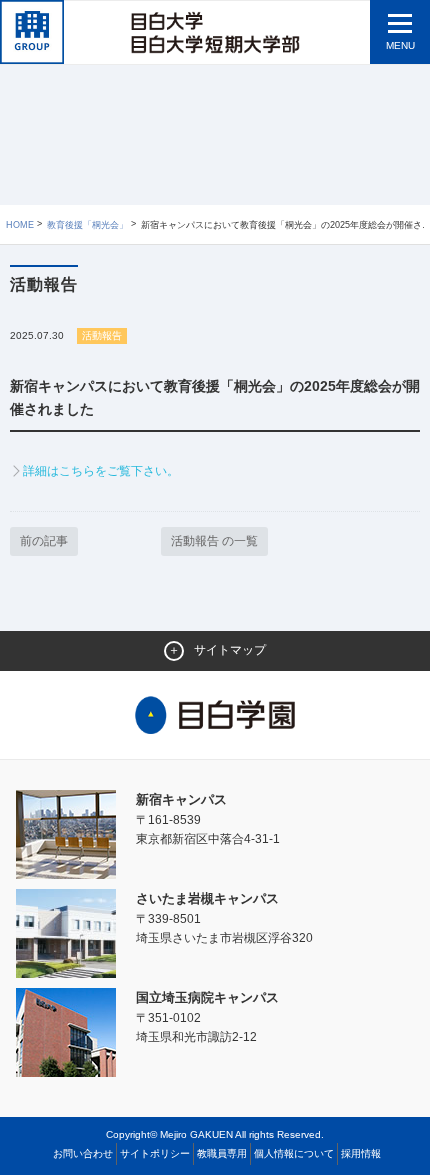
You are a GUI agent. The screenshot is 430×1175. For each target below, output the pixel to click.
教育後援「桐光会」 (87, 225)
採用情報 (361, 1153)
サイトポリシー (155, 1153)
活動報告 (102, 335)
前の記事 (44, 541)
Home (20, 225)
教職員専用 (222, 1153)
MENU (400, 45)
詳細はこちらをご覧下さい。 (101, 471)
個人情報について (294, 1153)
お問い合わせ (83, 1153)
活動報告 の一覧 (214, 541)
